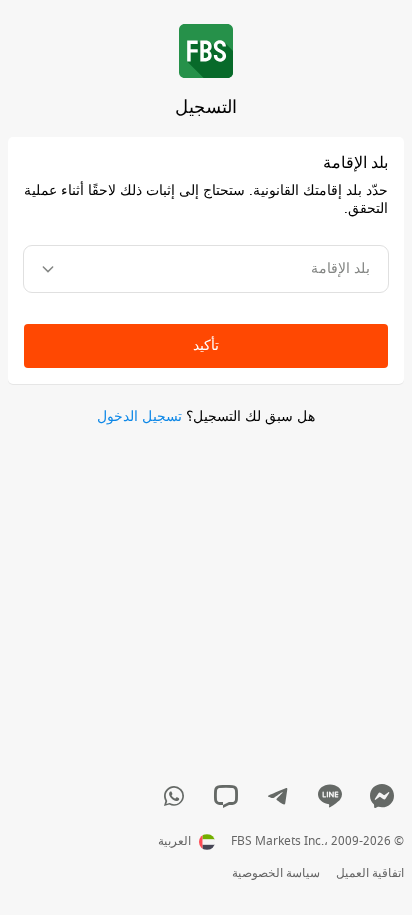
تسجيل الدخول (139, 416)
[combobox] (206, 269)
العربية (174, 842)
